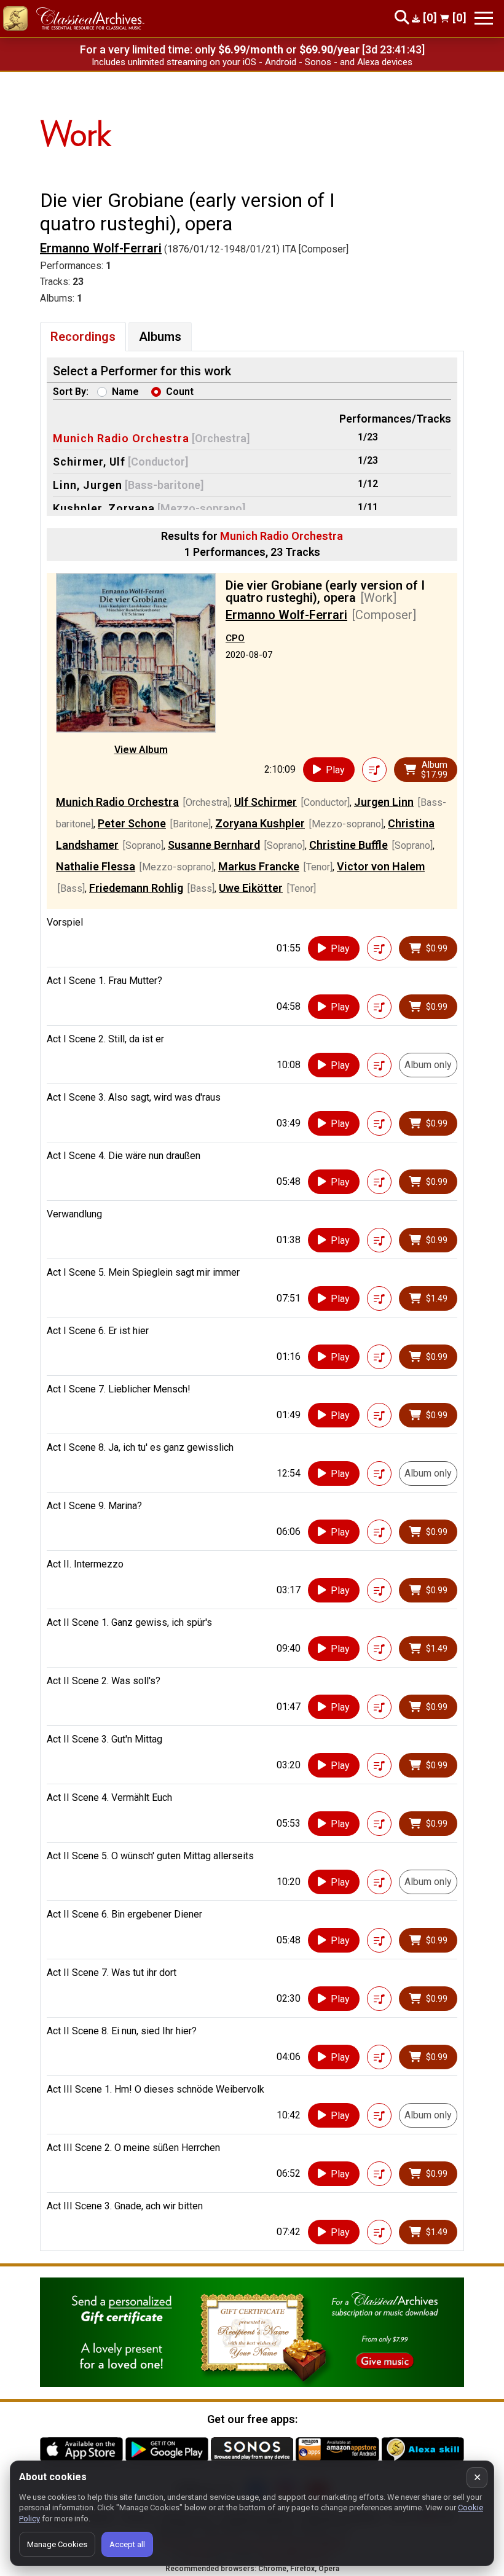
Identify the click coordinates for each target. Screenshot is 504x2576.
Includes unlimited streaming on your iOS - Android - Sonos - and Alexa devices (252, 62)
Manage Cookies (57, 2544)
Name (125, 392)
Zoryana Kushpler (260, 823)
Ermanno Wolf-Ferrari (101, 248)
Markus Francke (259, 866)
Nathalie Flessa (96, 866)
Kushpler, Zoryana (104, 508)
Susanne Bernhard (214, 845)
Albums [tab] (160, 337)
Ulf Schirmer (266, 802)
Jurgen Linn (384, 802)
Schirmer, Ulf (89, 462)
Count (180, 392)
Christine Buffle (348, 845)
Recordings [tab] (83, 337)
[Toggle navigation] (484, 18)
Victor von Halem (381, 866)
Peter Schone (132, 823)
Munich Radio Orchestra (121, 438)
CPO (235, 638)
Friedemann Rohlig (136, 888)
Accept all (127, 2544)
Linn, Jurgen (88, 485)
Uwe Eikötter (251, 888)
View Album (141, 750)
